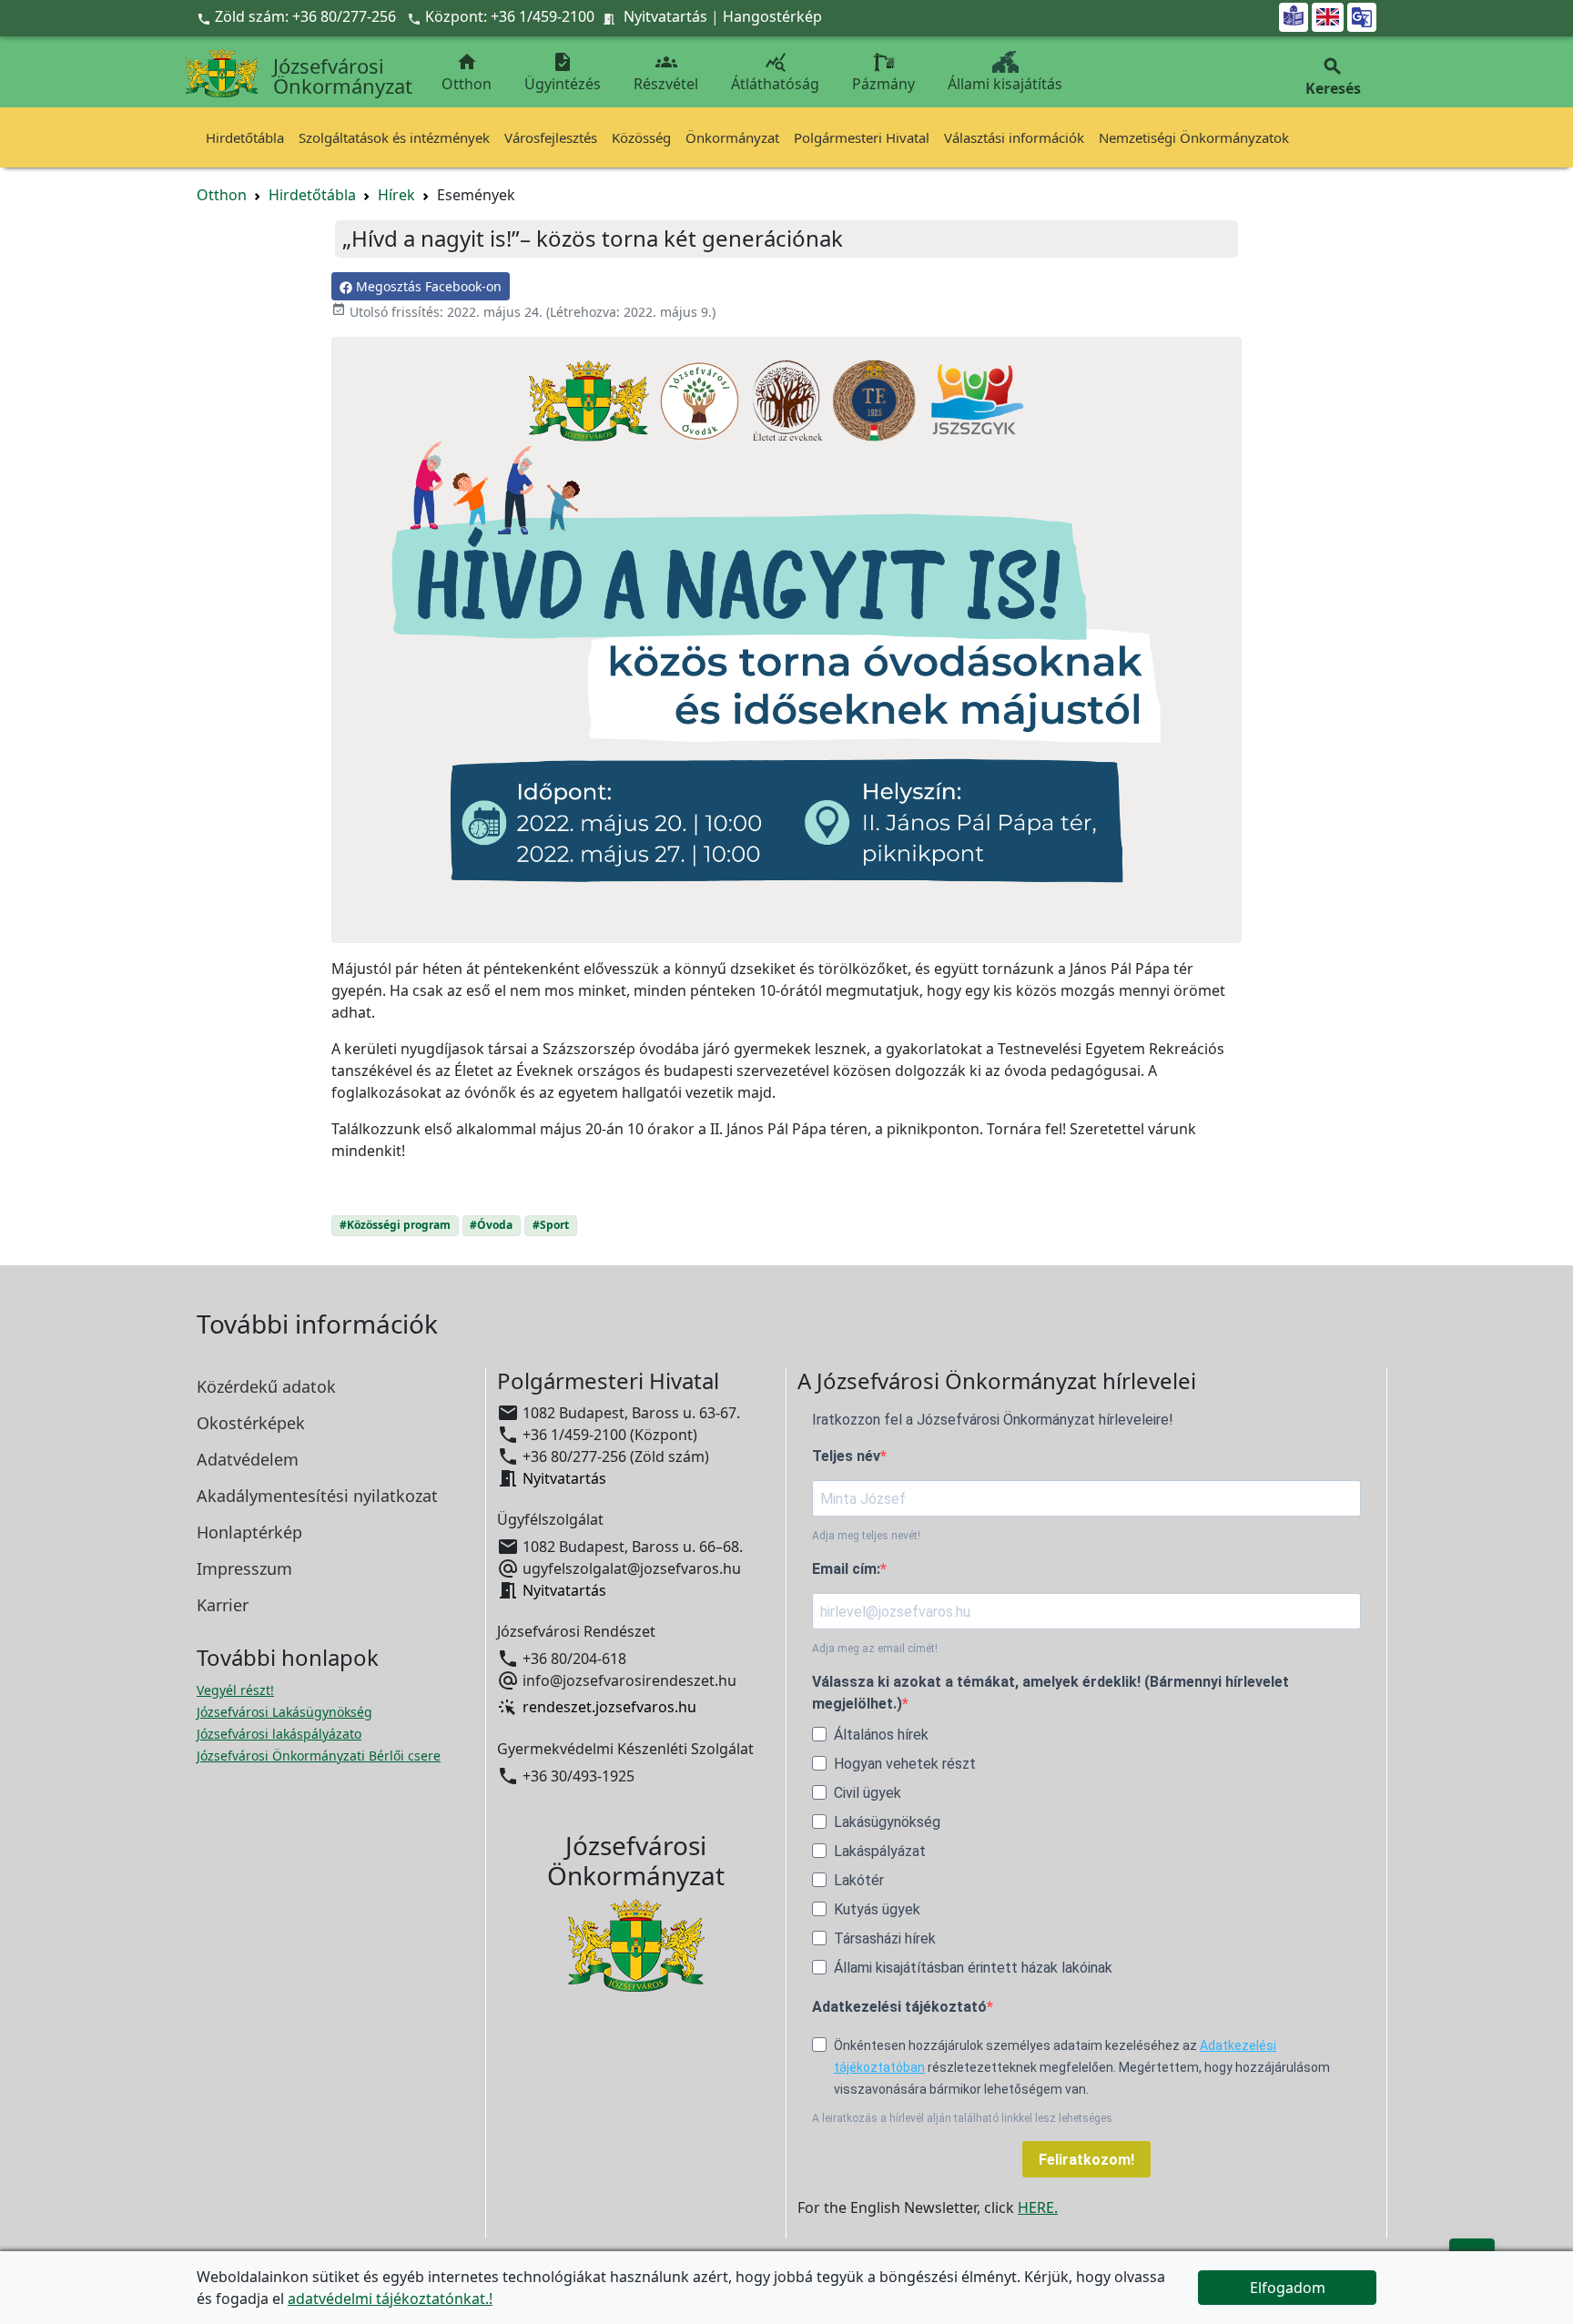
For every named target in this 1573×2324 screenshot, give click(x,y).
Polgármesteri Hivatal (862, 137)
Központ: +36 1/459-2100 (510, 16)
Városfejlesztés (551, 137)
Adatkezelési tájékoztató (899, 2007)
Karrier (223, 1605)
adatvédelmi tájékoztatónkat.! (390, 2299)
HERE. (1038, 2207)
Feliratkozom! (1086, 2160)
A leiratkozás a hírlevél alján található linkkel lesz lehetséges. (964, 2118)
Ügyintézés (563, 72)
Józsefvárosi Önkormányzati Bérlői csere (319, 1756)
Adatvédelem (248, 1459)
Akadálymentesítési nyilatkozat (317, 1496)
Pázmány (883, 84)
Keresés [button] (1333, 77)
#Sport (551, 1225)
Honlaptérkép (249, 1532)
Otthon (467, 72)
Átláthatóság (775, 72)
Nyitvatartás (665, 16)
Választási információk (1014, 137)
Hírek (396, 195)
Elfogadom (1288, 2288)
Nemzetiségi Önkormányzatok (1194, 137)
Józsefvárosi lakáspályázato (279, 1734)
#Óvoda (491, 1225)
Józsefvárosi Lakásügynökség (284, 1712)
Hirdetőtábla (245, 137)
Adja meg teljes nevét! (866, 1536)
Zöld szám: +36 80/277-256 (298, 16)
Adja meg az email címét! (875, 1649)
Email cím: (846, 1569)
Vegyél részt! (235, 1690)
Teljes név (846, 1456)
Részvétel (666, 72)
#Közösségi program (395, 1225)
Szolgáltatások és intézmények (394, 137)
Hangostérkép (772, 16)
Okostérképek (251, 1423)
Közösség (641, 137)
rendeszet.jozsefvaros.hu (609, 1708)
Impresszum (244, 1568)
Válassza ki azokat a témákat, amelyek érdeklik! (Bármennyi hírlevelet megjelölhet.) (1050, 1693)
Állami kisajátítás (1005, 84)
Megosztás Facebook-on (427, 286)
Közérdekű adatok (266, 1386)
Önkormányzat (732, 137)
